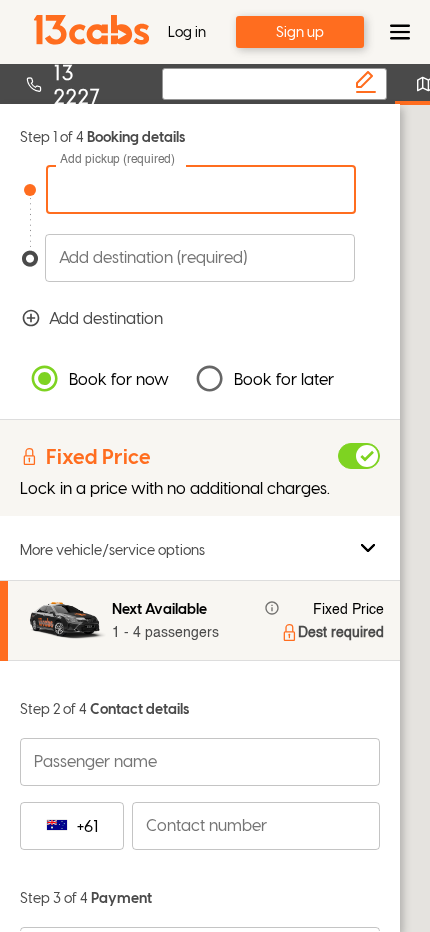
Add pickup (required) (117, 160)
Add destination (106, 317)
